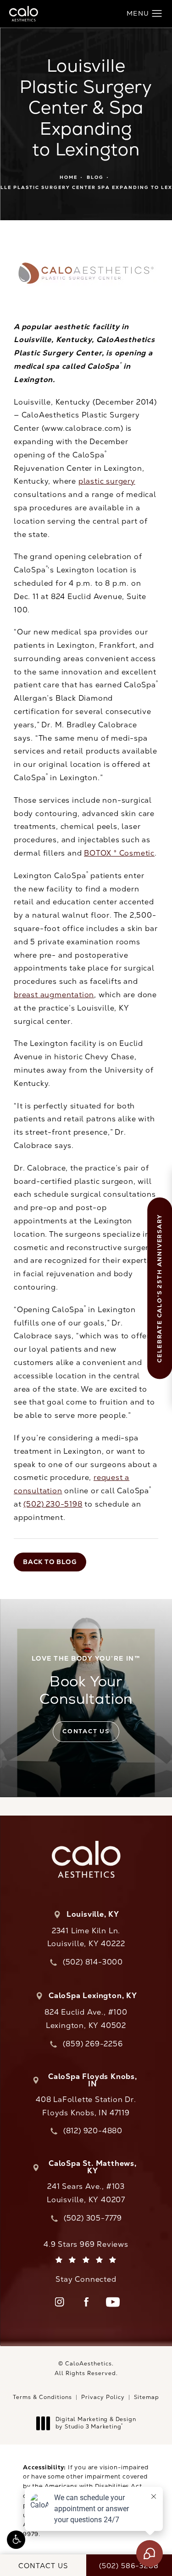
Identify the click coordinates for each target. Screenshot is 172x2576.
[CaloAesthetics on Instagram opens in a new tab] (60, 2302)
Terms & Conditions (42, 2397)
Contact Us (86, 1731)
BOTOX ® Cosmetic (119, 853)
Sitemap (147, 2397)
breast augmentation (54, 995)
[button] (16, 2540)
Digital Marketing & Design (96, 2423)
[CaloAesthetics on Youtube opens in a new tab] (113, 2302)
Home (69, 177)
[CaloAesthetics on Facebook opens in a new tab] (86, 2302)
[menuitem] (60, 2302)
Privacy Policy (103, 2397)
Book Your (86, 1681)
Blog (95, 177)
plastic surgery (107, 481)
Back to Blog (50, 1562)
